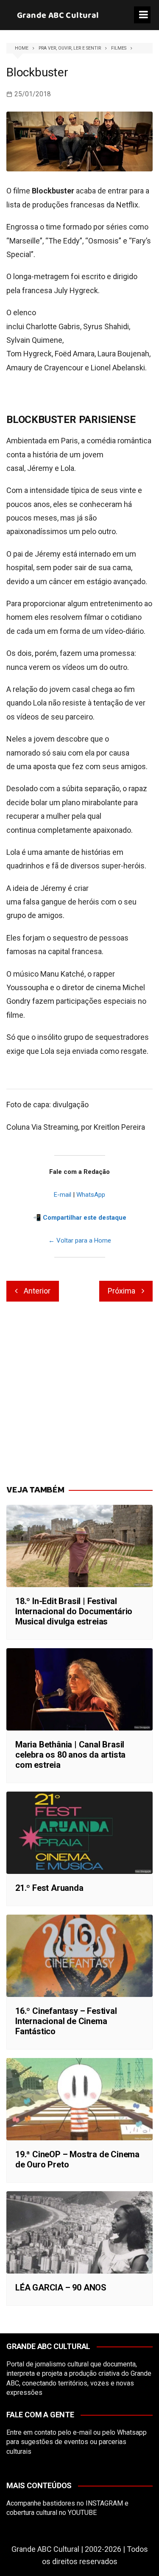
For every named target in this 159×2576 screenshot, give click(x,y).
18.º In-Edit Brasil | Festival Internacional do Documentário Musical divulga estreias (74, 1611)
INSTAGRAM (104, 2503)
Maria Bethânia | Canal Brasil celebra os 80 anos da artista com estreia (70, 1755)
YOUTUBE (82, 2513)
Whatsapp (132, 2432)
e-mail (82, 2432)
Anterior (37, 1291)
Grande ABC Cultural (58, 15)
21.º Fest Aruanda (49, 1888)
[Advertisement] (79, 1394)
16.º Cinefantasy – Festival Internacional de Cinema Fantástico (66, 2021)
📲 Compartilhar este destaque (80, 1218)
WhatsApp (91, 1195)
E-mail (63, 1195)
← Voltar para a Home (80, 1240)
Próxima (121, 1291)
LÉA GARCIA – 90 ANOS (61, 2288)
